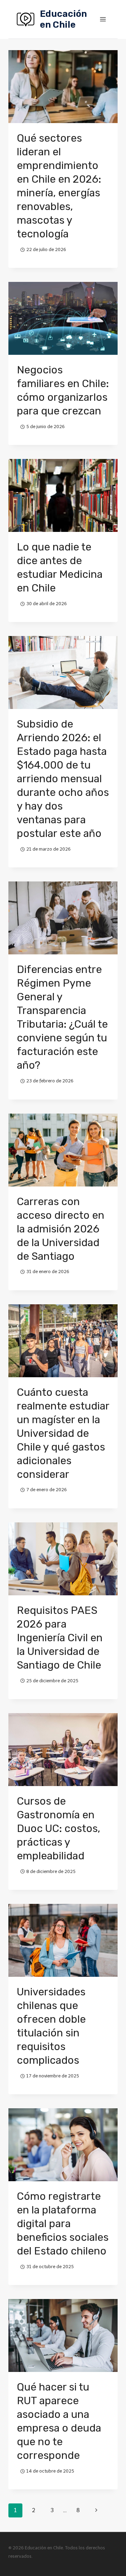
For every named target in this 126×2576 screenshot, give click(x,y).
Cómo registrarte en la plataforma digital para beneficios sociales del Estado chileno (63, 2224)
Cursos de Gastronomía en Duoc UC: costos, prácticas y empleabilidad (58, 1828)
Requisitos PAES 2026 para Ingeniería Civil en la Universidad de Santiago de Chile (60, 1638)
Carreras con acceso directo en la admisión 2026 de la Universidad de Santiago (61, 1229)
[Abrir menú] (103, 19)
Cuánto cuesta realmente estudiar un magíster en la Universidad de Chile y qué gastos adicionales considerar (63, 1433)
